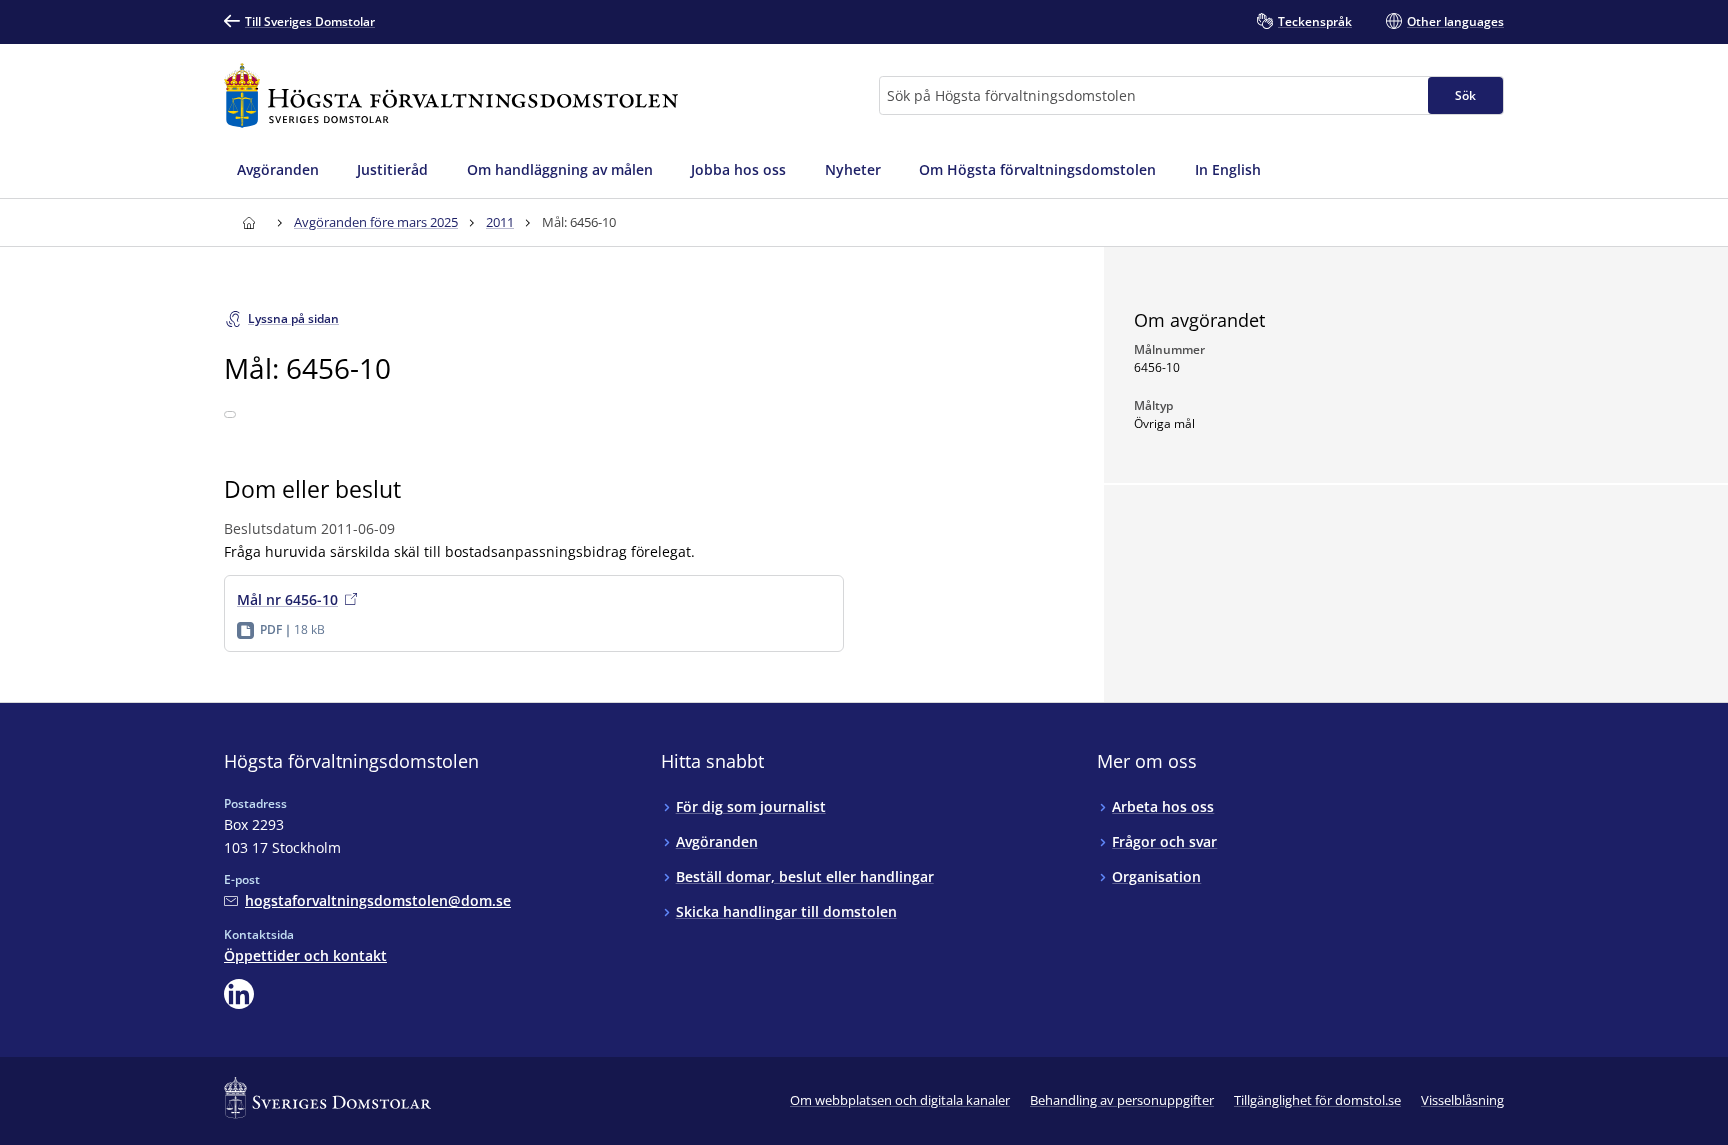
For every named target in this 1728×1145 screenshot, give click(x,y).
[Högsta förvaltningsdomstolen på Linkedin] (239, 994)
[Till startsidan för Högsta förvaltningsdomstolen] (451, 95)
